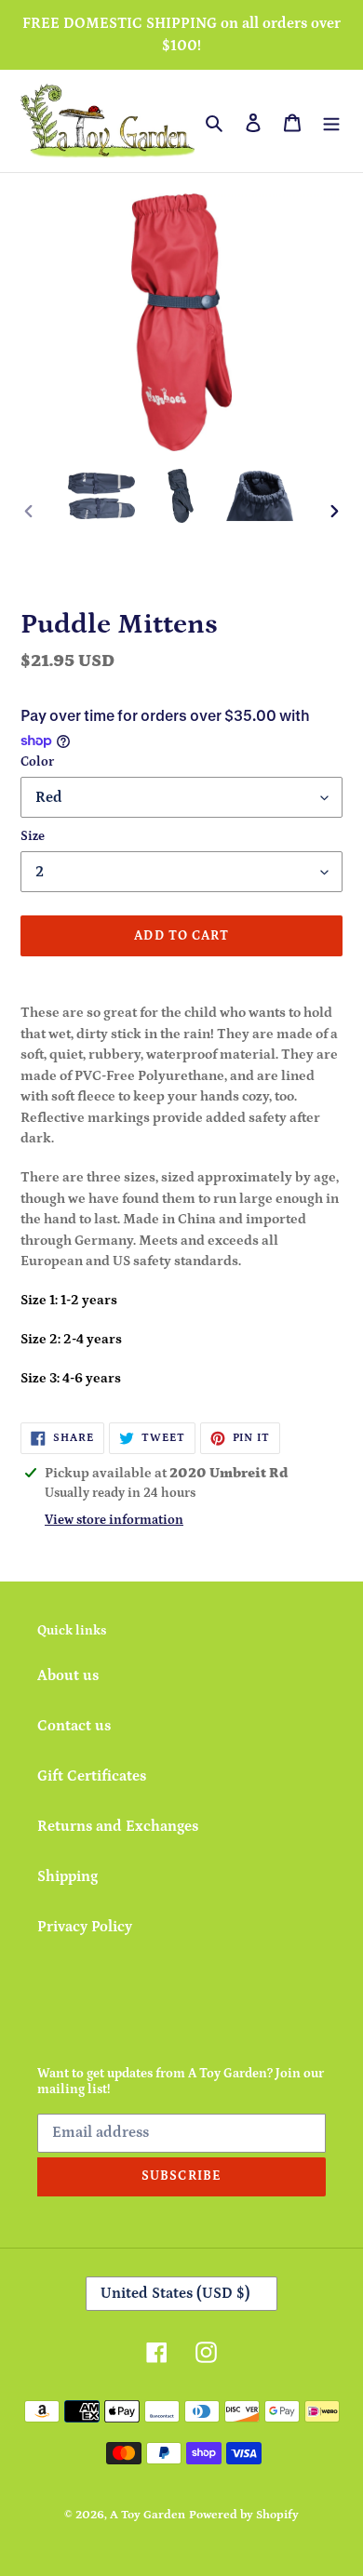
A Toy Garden (148, 2515)
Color (37, 762)
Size (33, 836)
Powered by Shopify (244, 2515)
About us (68, 1675)
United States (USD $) (175, 2293)
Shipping (67, 1876)
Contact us (74, 1726)
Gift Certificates (92, 1776)
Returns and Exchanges (118, 1826)
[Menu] (331, 121)
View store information (114, 1520)
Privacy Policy (85, 1927)
